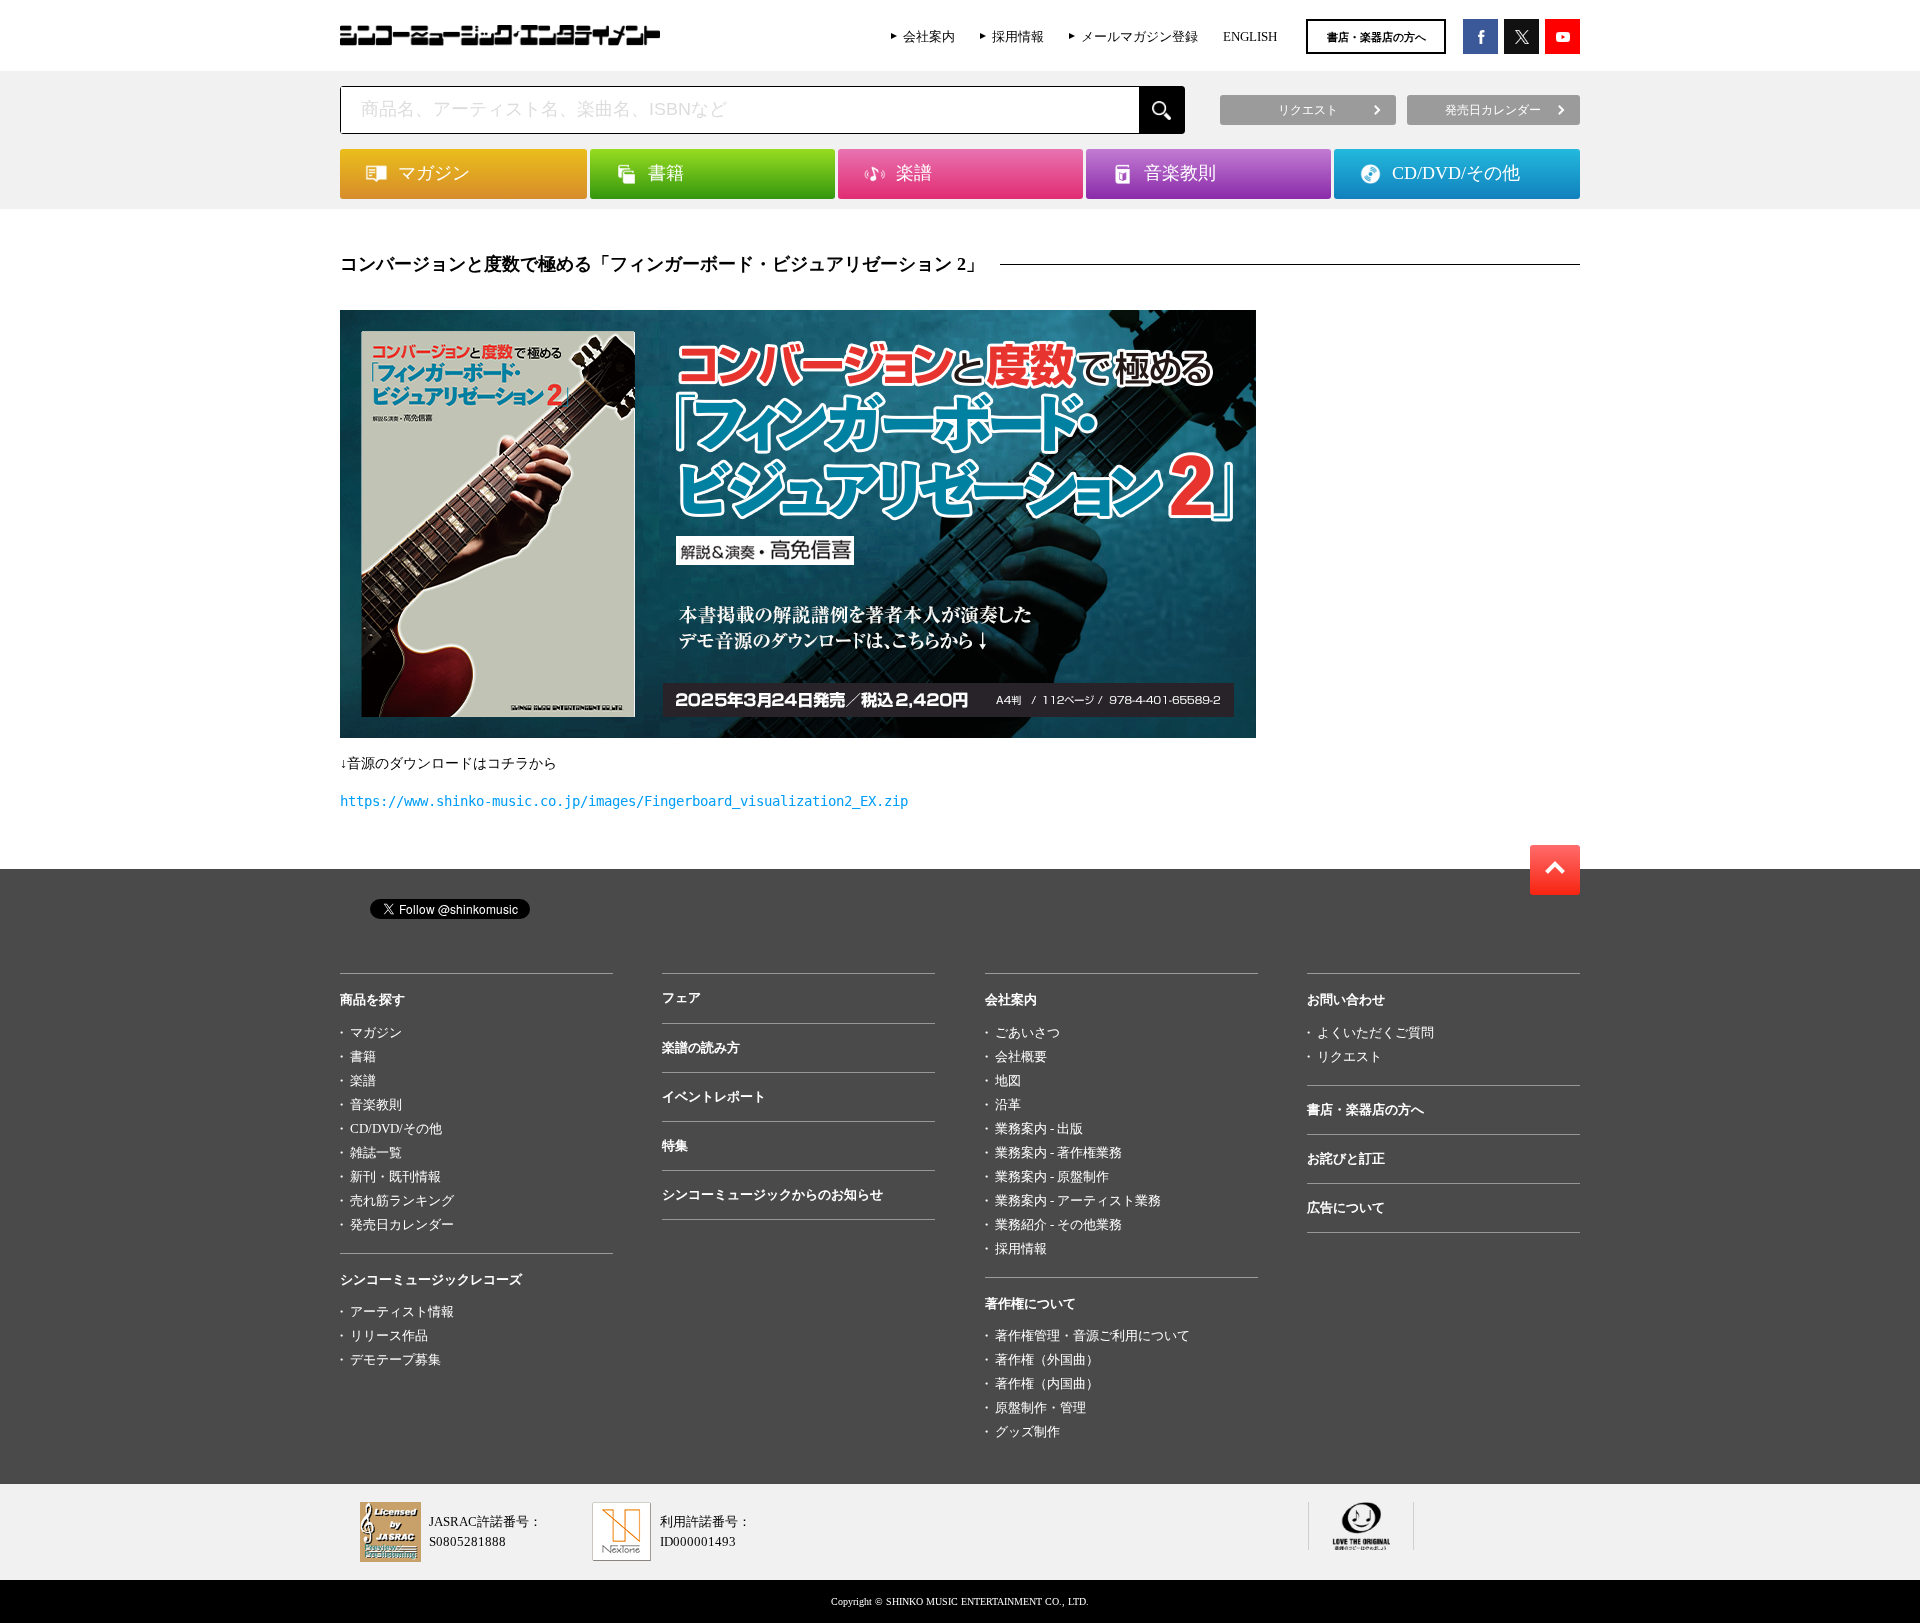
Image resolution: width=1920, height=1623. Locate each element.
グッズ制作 (1027, 1431)
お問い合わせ (1346, 999)
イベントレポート (714, 1096)
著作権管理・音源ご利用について (1092, 1335)
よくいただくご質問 (1375, 1032)
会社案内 (929, 36)
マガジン (376, 1032)
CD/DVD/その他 (396, 1128)
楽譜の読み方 (701, 1047)
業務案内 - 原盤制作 (1052, 1176)
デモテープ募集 (395, 1359)
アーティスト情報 (402, 1311)
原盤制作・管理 (1040, 1407)
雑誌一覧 (376, 1152)
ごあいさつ (1027, 1032)
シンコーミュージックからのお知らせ (772, 1194)
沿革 (1008, 1104)
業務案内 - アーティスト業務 (1078, 1200)
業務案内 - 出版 (1039, 1128)
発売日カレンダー (402, 1224)
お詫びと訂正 (1346, 1158)
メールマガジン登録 (1139, 36)
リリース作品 (389, 1335)
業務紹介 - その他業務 (1058, 1224)
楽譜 (363, 1080)
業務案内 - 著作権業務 (1058, 1152)
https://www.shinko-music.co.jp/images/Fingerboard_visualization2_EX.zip (624, 801)
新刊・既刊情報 (395, 1176)
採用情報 (1018, 36)
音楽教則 (376, 1104)
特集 (675, 1145)
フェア (681, 997)
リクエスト (1349, 1056)
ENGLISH (1250, 36)
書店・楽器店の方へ (1376, 37)
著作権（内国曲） (1047, 1383)
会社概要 (1021, 1056)
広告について (1346, 1207)
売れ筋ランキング (402, 1200)
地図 (1008, 1080)
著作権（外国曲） (1047, 1359)
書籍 (363, 1056)
